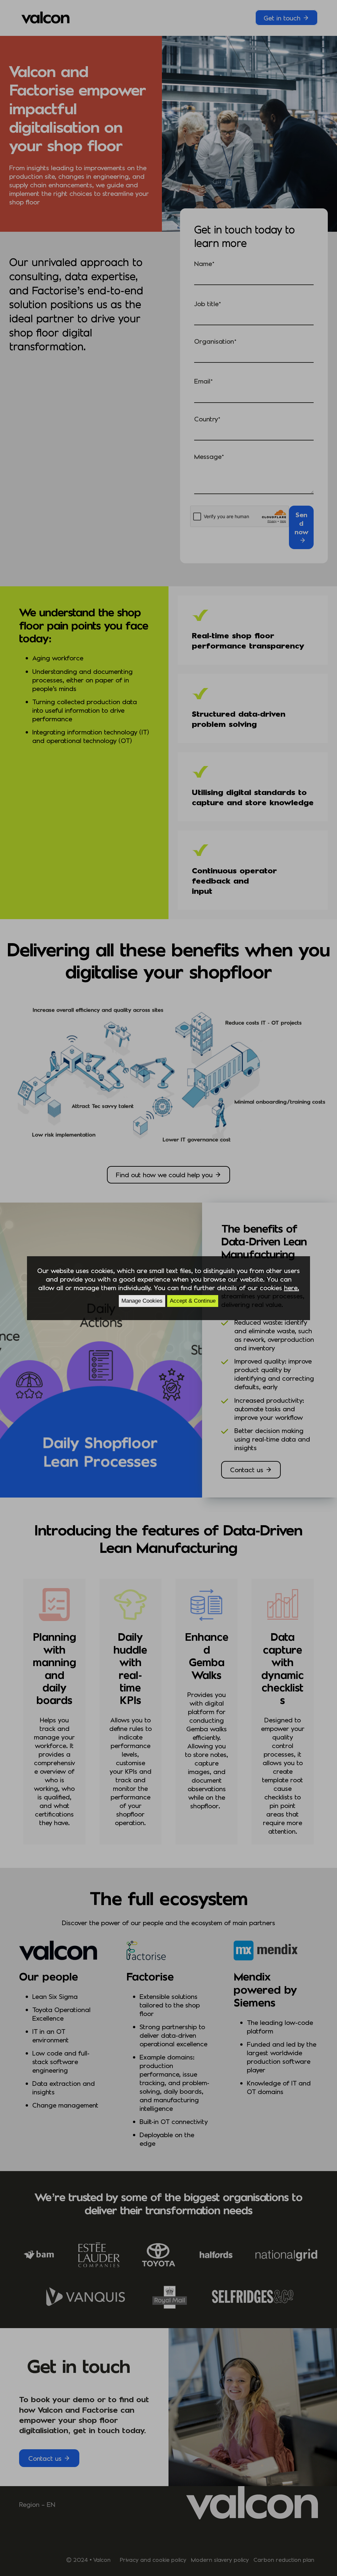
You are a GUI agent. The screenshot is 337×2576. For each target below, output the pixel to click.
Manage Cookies (142, 1301)
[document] (168, 1288)
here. (292, 1288)
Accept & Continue (193, 1301)
